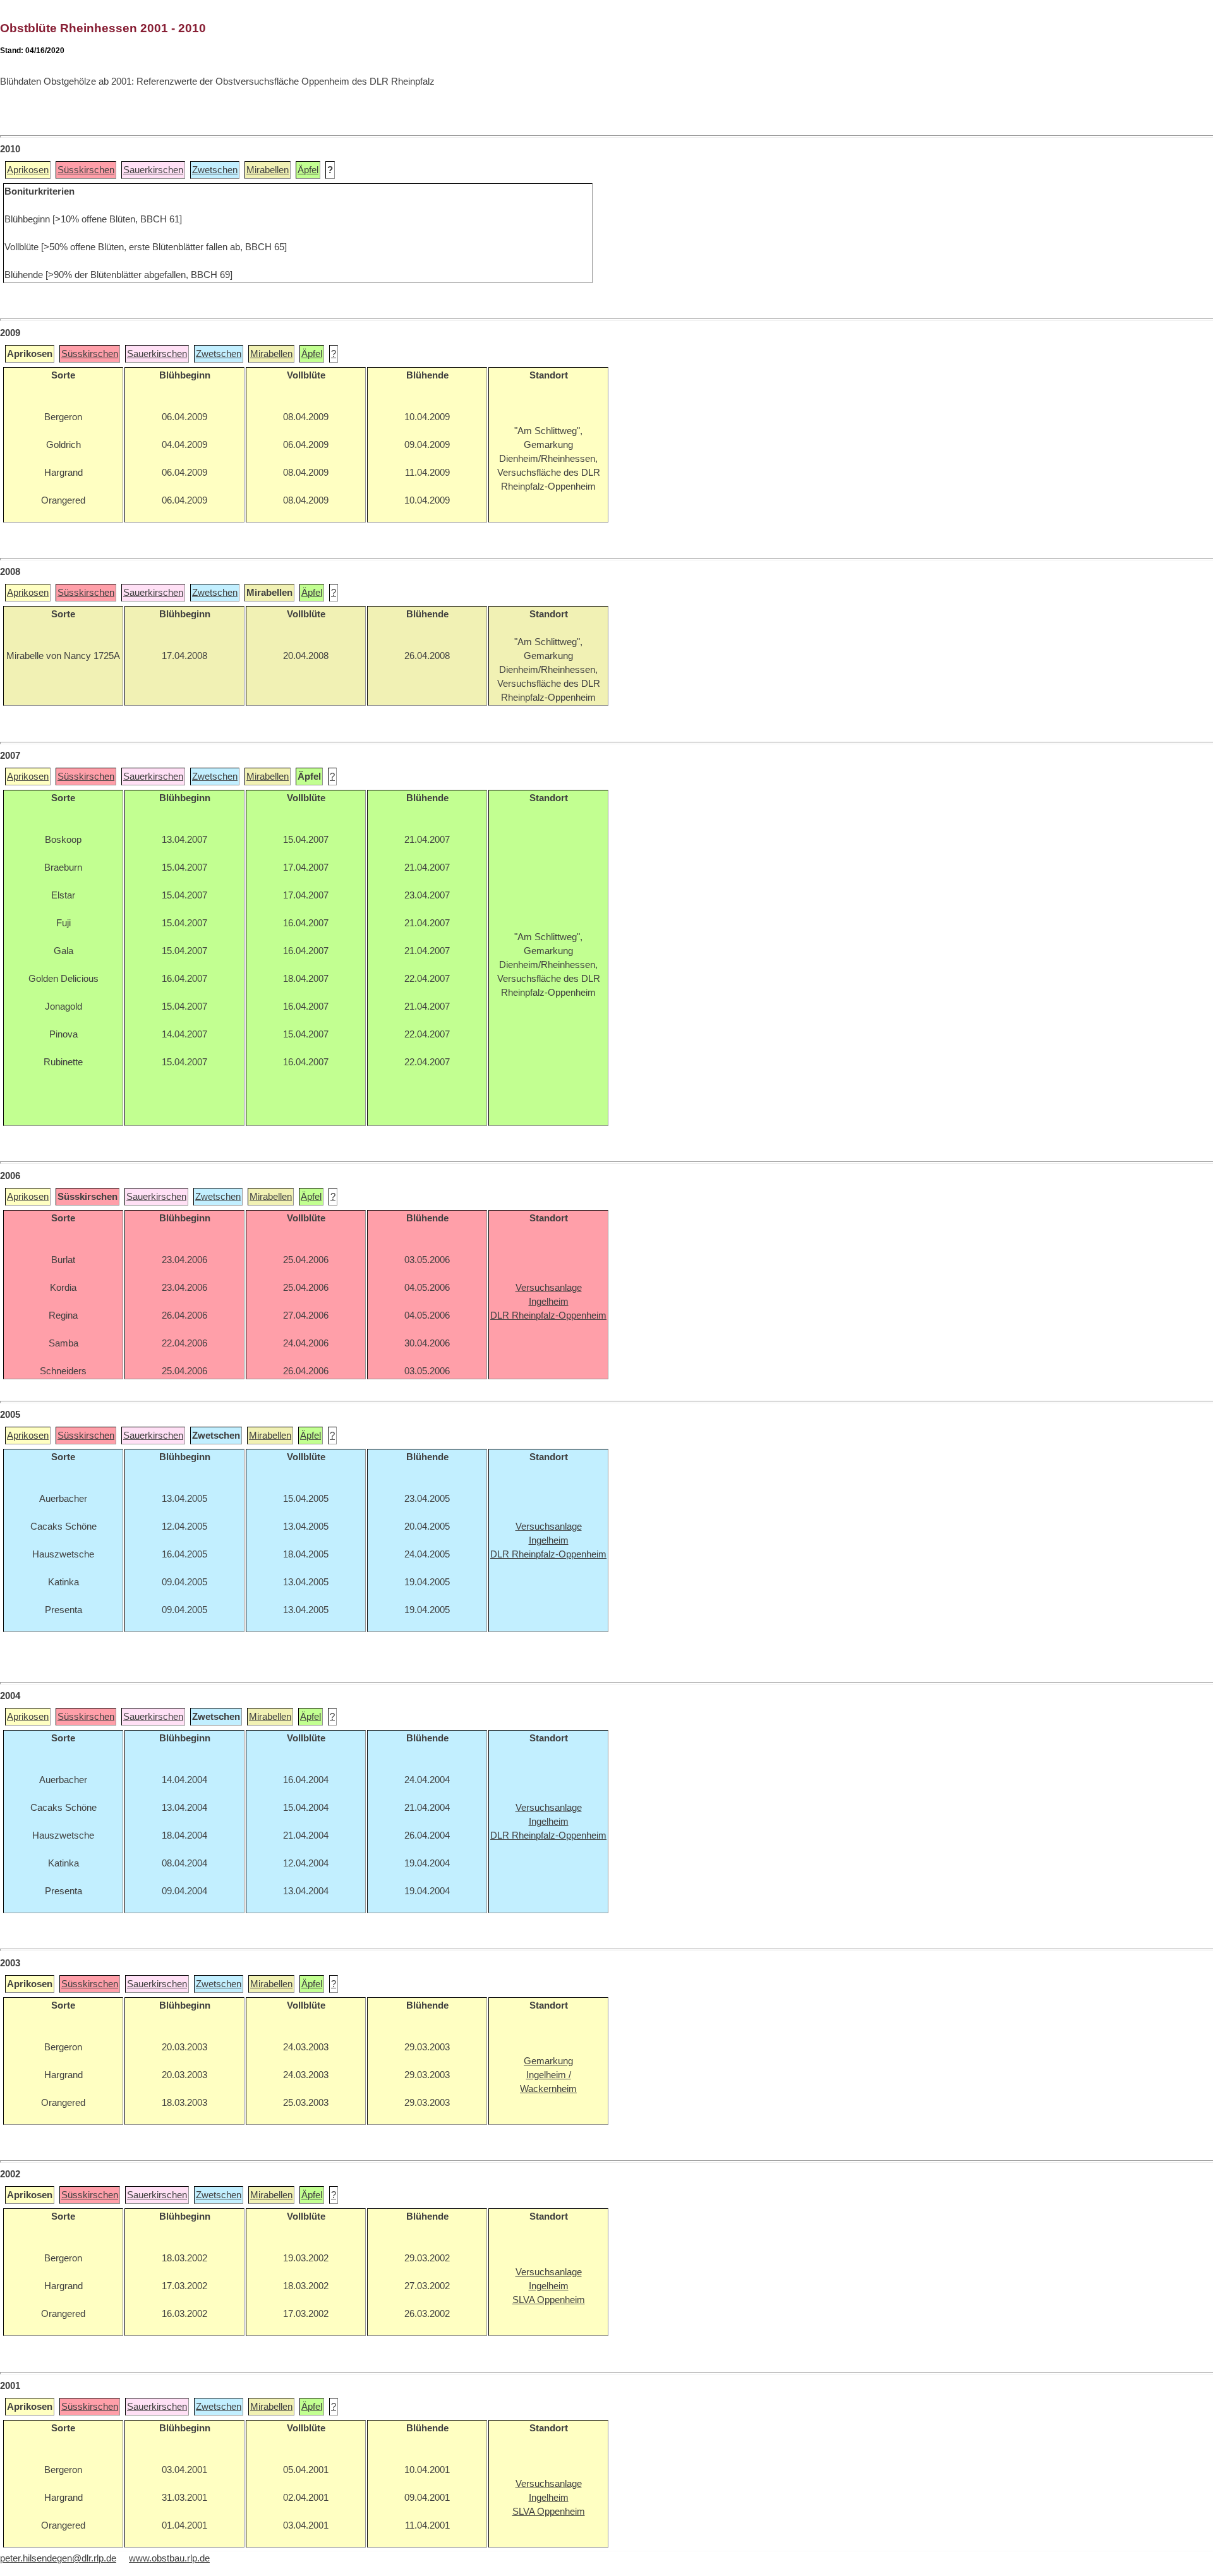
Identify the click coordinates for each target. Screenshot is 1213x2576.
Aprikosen (28, 170)
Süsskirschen (86, 170)
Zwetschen (215, 170)
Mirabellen (268, 170)
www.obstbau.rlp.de (169, 2558)
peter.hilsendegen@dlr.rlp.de (58, 2558)
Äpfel (308, 170)
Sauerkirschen (153, 170)
